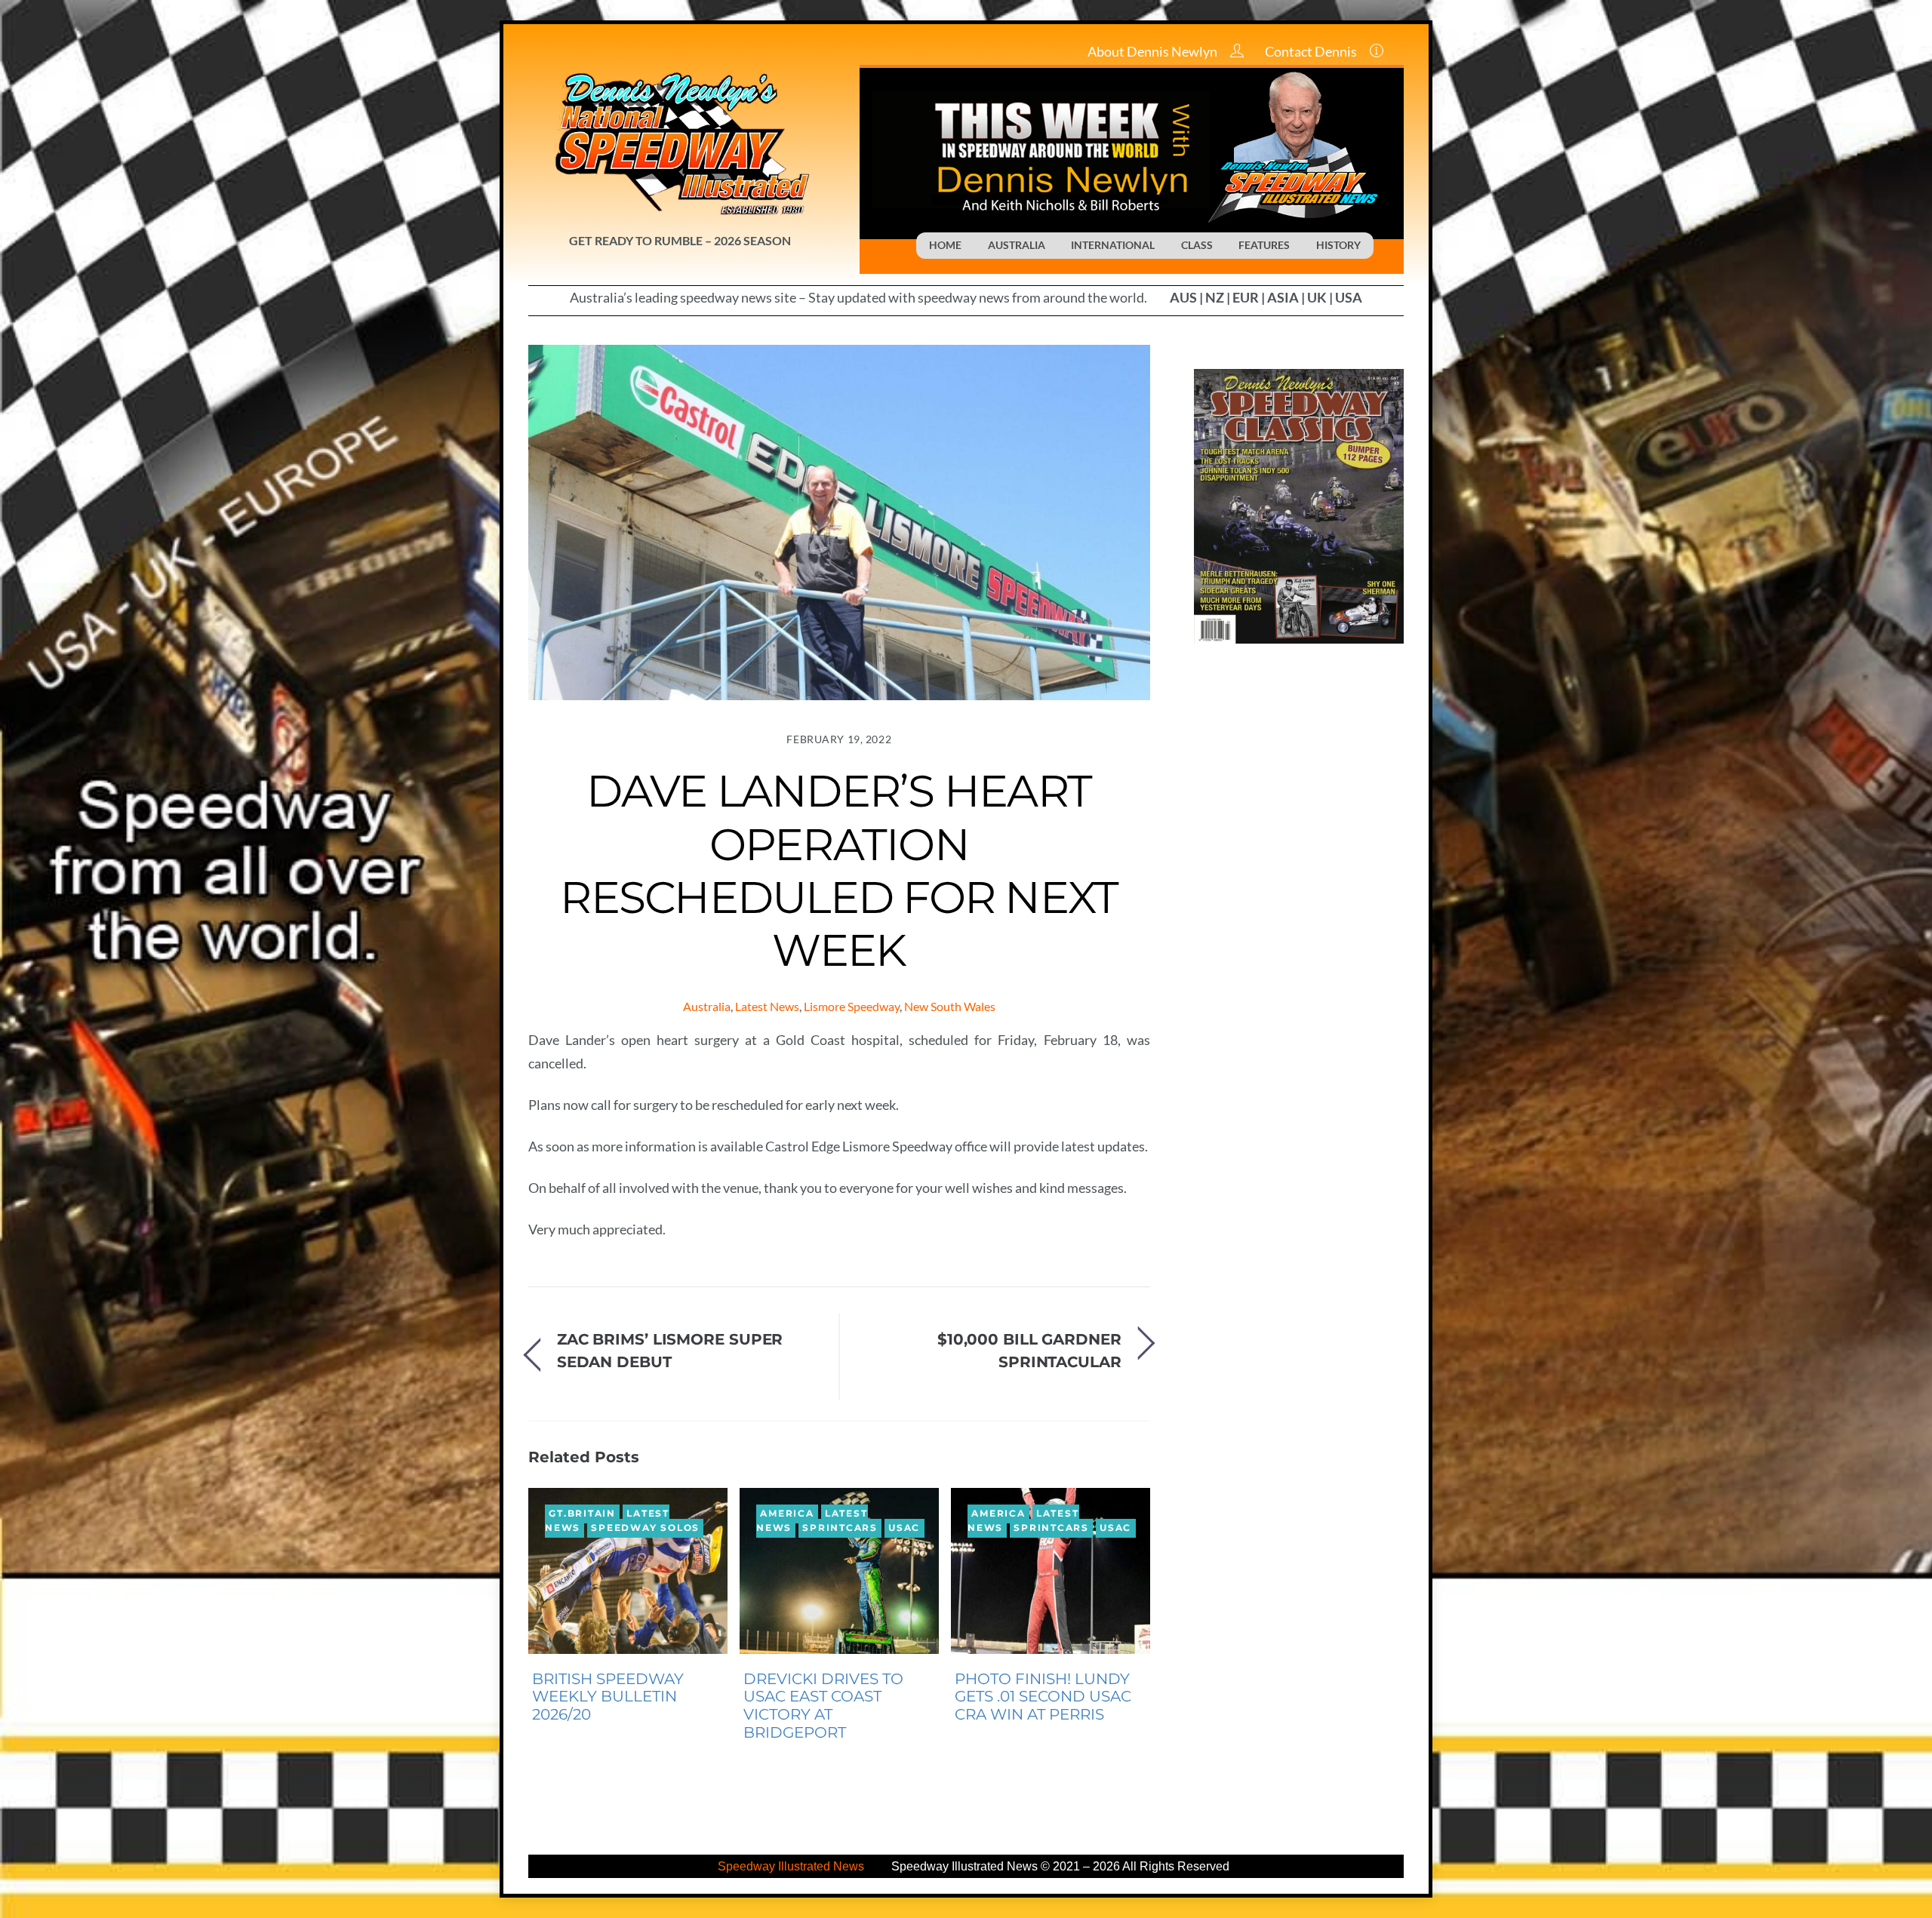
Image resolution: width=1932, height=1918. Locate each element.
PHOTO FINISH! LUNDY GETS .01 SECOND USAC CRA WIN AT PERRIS (1043, 1697)
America (787, 1514)
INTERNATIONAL (1113, 245)
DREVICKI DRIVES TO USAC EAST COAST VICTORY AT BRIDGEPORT (823, 1706)
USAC (904, 1529)
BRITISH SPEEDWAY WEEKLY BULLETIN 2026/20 (608, 1697)
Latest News (767, 1006)
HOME (945, 245)
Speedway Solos (645, 1529)
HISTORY (1338, 245)
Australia (707, 1006)
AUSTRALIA (1017, 245)
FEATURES (1264, 245)
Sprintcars (840, 1529)
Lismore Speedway (852, 1006)
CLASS (1197, 245)
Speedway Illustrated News (792, 1866)
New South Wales (950, 1006)
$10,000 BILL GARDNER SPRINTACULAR (1029, 1350)
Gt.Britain (582, 1514)
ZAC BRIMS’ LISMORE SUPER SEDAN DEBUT (670, 1350)
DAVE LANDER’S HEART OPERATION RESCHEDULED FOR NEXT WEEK (839, 870)
